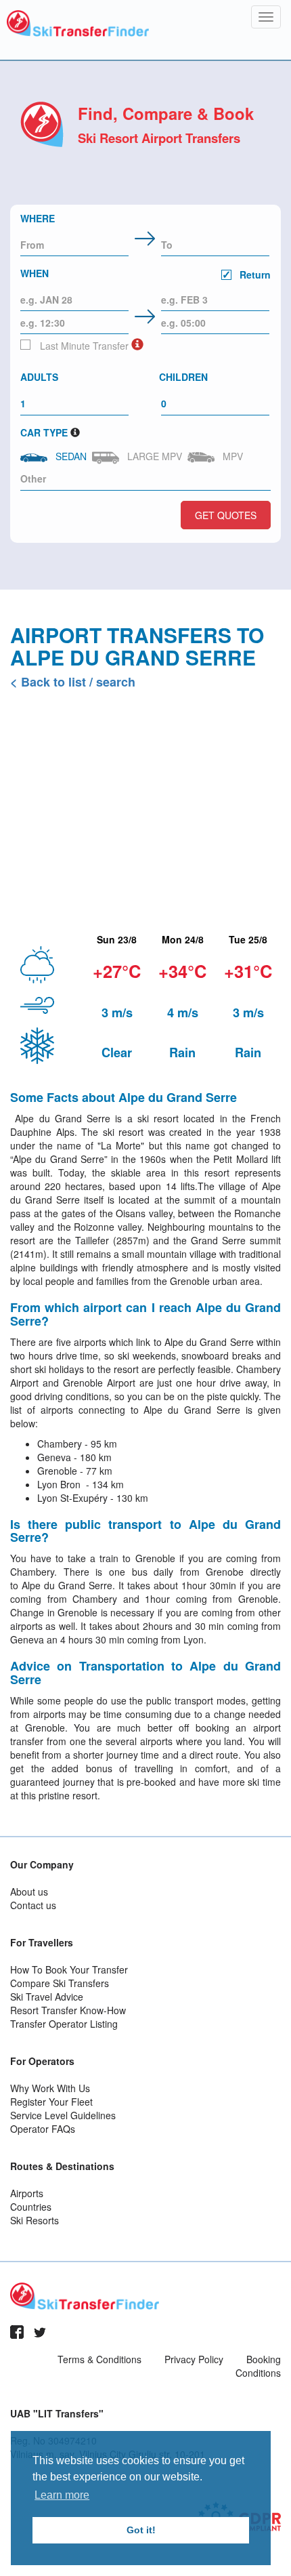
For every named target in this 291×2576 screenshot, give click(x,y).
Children (183, 377)
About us (29, 1892)
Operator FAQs (43, 2129)
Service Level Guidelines (63, 2115)
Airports (27, 2193)
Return (254, 274)
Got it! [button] (141, 2530)
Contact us (33, 1905)
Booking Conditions (258, 2366)
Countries (31, 2207)
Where (38, 218)
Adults (39, 377)
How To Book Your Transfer (69, 1969)
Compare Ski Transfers (60, 1983)
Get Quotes (226, 515)
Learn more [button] (62, 2495)
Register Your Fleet (51, 2102)
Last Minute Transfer (83, 346)
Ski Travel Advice (47, 1997)
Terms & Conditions (99, 2359)
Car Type (44, 432)
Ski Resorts (35, 2220)
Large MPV (152, 456)
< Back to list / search (73, 682)
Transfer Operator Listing (64, 2024)
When (145, 274)
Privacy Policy (194, 2359)
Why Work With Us (50, 2088)
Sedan (68, 456)
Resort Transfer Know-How (68, 2010)
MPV (230, 456)
